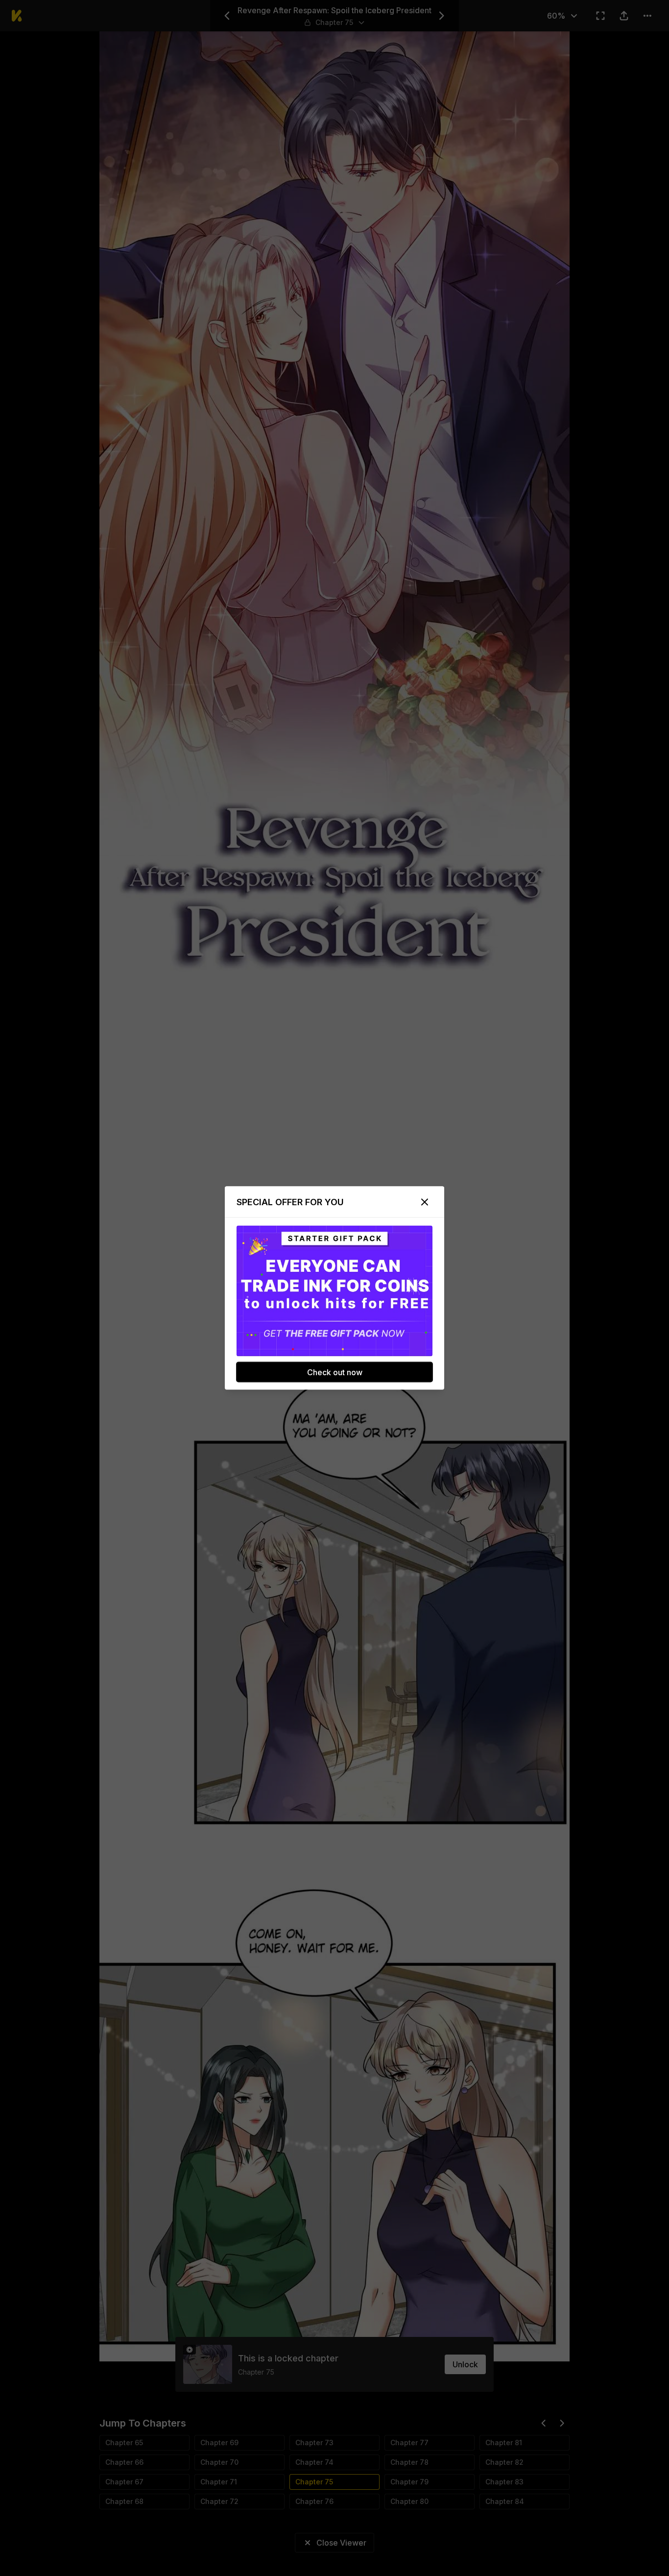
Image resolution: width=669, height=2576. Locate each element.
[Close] (425, 1202)
